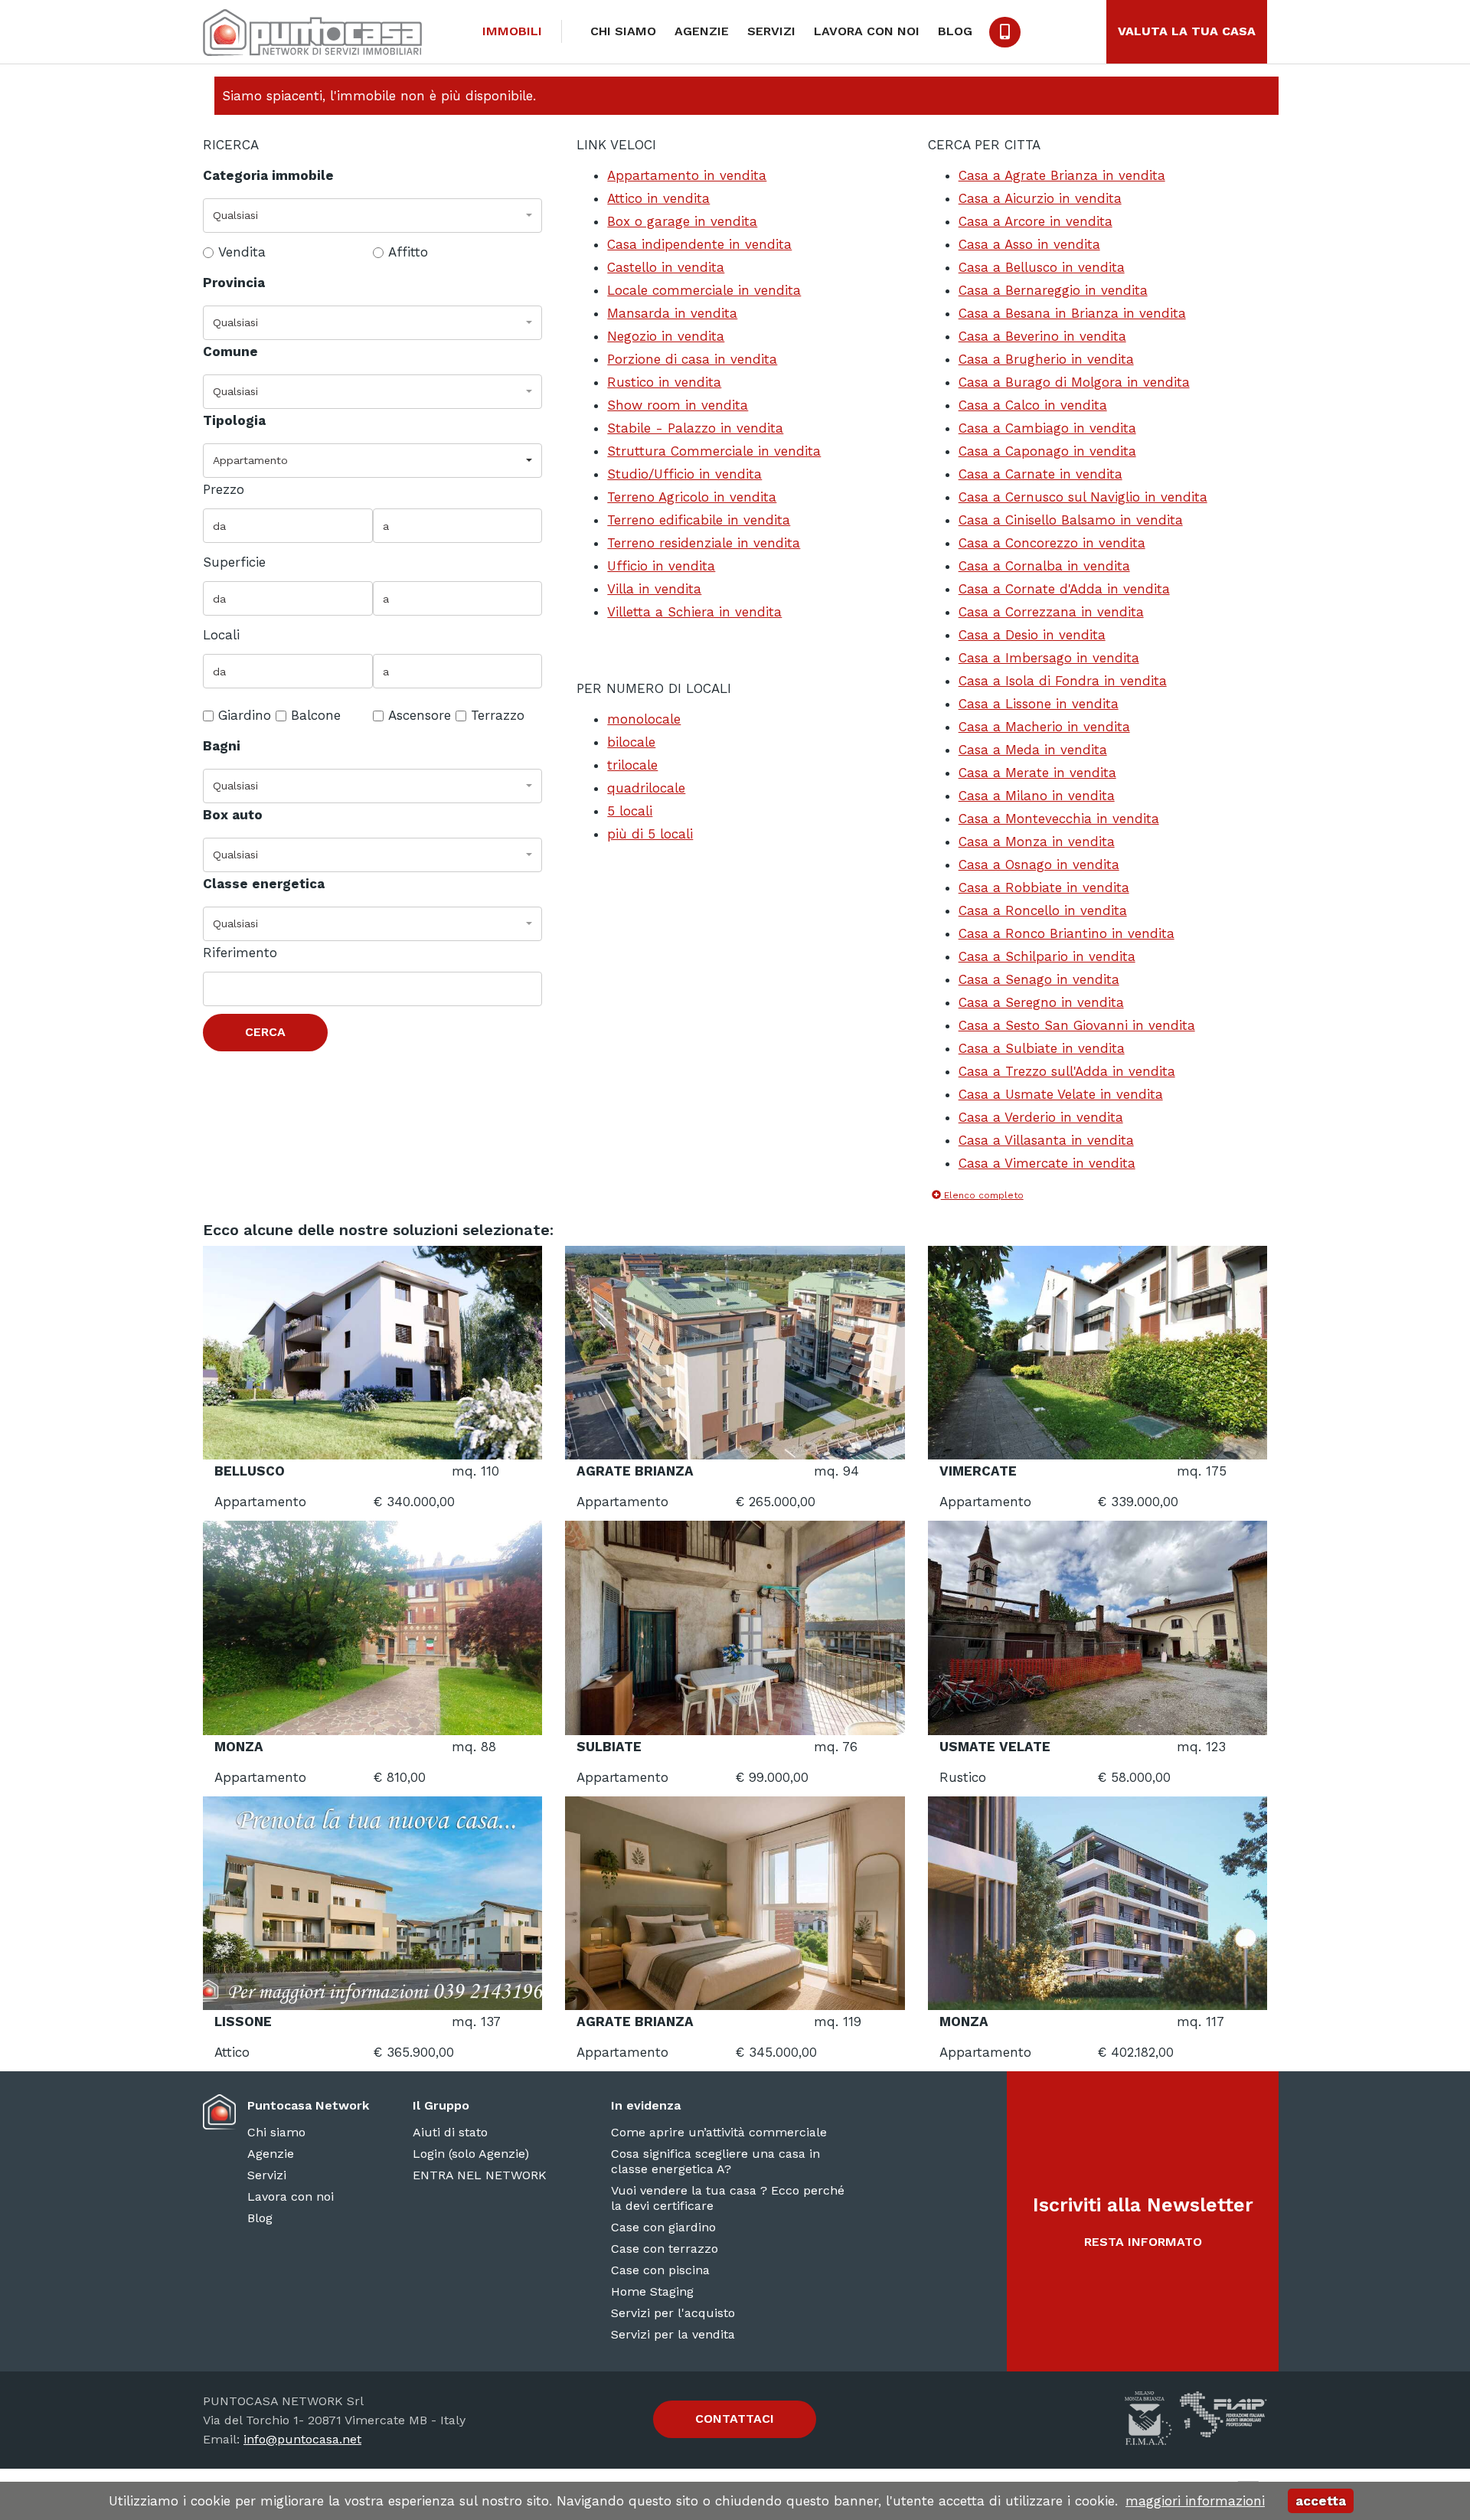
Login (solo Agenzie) (471, 2154)
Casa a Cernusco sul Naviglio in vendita (1083, 497)
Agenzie (702, 31)
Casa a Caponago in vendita (1047, 451)
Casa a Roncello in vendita (1043, 910)
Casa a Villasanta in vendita (1046, 1140)
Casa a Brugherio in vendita (1046, 359)
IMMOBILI (512, 31)
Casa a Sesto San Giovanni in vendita (1077, 1025)
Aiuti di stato (450, 2132)
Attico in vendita (658, 198)
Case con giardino (663, 2227)
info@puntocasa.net (302, 2439)
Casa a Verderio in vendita (1041, 1117)
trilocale (632, 765)
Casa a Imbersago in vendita (1049, 658)
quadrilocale (646, 788)
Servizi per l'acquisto (673, 2313)
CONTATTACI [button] (735, 2419)
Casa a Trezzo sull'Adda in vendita (1067, 1071)
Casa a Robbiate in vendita (1044, 887)
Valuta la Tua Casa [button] (1187, 31)
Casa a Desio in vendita (1032, 635)
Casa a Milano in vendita (1037, 796)
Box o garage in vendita (682, 221)
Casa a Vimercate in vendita (1047, 1163)
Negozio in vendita (666, 336)
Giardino (245, 715)
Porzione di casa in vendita (692, 359)
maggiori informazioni (1195, 2501)
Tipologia (234, 420)
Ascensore (420, 715)
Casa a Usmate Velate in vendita (1061, 1094)
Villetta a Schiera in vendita (694, 612)
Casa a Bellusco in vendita (1042, 267)
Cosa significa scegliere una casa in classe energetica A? (715, 2161)
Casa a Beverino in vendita (1042, 336)
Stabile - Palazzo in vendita (695, 428)
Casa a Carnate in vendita (1040, 474)
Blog (955, 31)
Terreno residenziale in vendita (704, 543)
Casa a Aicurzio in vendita (1040, 198)
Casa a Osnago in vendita (1039, 865)
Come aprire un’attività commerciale (719, 2132)
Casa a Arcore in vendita (1036, 221)
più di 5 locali (650, 834)
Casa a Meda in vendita (1033, 750)
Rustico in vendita (664, 382)
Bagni (222, 746)
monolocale (644, 719)
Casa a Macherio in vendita (1044, 727)
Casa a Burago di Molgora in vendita (1074, 382)
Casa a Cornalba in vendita (1044, 566)
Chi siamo (623, 31)
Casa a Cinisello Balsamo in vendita (1071, 520)
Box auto (233, 815)
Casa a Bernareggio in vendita (1053, 290)
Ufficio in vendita (661, 566)
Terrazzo (498, 715)
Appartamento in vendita (687, 175)
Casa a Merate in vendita (1037, 773)
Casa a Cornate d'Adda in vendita (1064, 589)
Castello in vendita (666, 267)
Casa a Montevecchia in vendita (1059, 819)
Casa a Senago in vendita (1039, 979)
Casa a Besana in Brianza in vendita (1072, 313)
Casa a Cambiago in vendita (1047, 428)
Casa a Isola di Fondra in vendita (1063, 681)
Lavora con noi (867, 31)
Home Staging (652, 2291)
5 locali (630, 811)
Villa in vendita (654, 589)
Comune (230, 351)
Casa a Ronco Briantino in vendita (1067, 933)
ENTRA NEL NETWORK (480, 2175)
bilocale (631, 742)
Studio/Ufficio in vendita (684, 474)
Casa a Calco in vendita (1033, 405)
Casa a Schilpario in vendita (1047, 956)
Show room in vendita (678, 405)
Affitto (408, 252)
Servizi (771, 31)
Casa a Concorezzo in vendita (1052, 543)
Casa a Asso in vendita (1029, 244)
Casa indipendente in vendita (699, 244)
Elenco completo (982, 1195)
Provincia (234, 283)
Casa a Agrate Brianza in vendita (1062, 175)
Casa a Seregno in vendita (1041, 1002)
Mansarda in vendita (672, 313)
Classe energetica (264, 884)
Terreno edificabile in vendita (699, 520)
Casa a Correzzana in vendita (1051, 612)
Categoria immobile (268, 175)
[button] (372, 216)
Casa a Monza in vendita (1037, 842)
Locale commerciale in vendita (704, 290)
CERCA (265, 1032)
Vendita (242, 252)
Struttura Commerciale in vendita (714, 451)
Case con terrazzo (665, 2249)
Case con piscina (660, 2270)
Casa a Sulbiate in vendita (1042, 1048)
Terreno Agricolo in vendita (692, 497)
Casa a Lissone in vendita (1039, 704)
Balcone (316, 715)
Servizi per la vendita (673, 2334)
